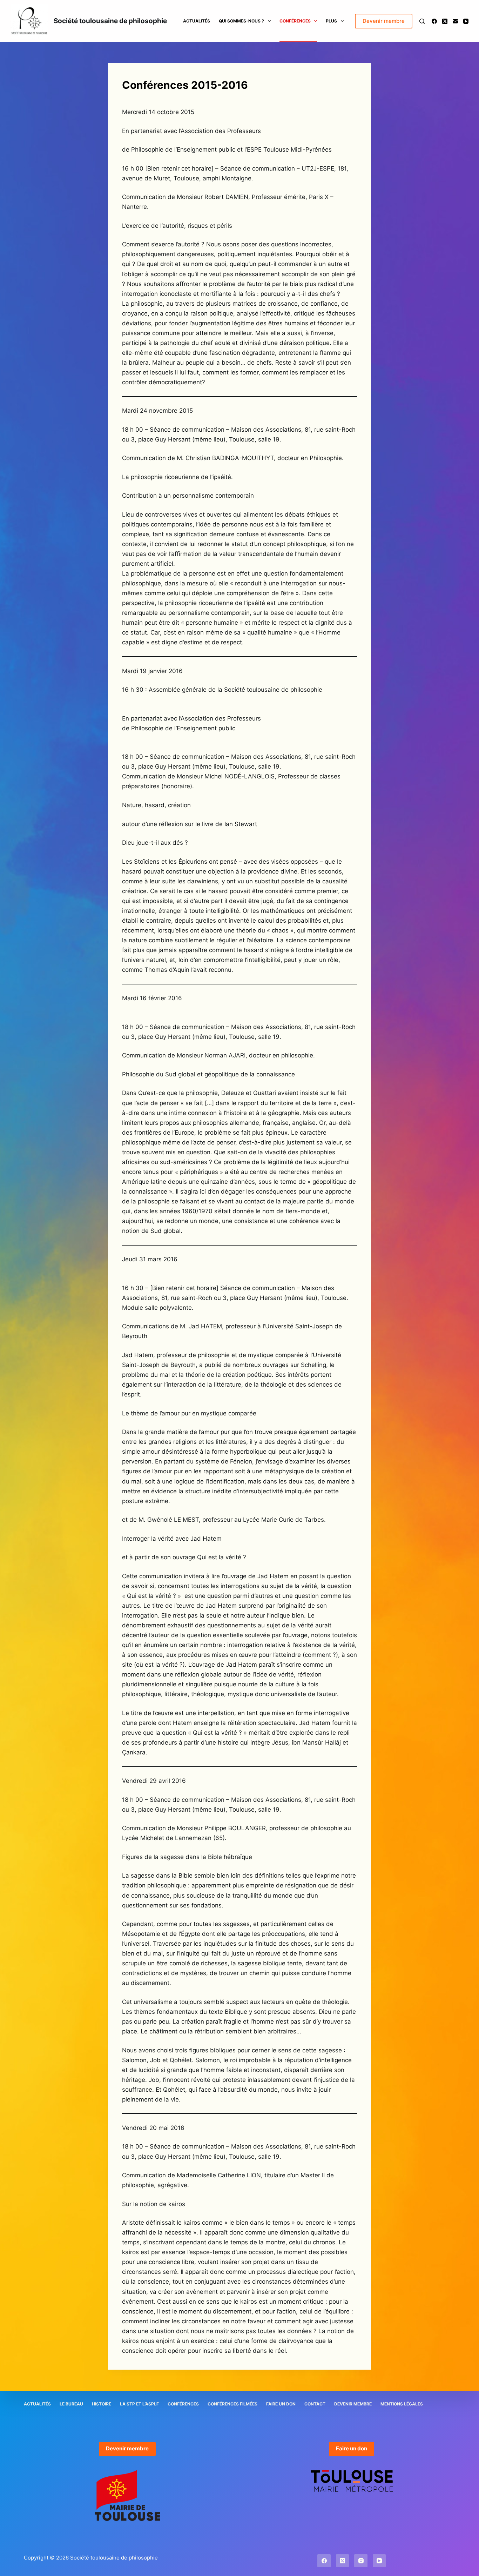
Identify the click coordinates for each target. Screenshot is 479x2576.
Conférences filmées (232, 2404)
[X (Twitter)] (445, 21)
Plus (331, 21)
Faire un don (281, 2404)
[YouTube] (466, 21)
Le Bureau (71, 2404)
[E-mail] (455, 21)
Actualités (197, 21)
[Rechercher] (422, 21)
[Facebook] (434, 21)
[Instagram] (361, 2561)
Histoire (102, 2404)
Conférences (295, 21)
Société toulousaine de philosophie (110, 21)
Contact (315, 2404)
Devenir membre (384, 21)
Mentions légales (402, 2404)
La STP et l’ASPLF (139, 2404)
